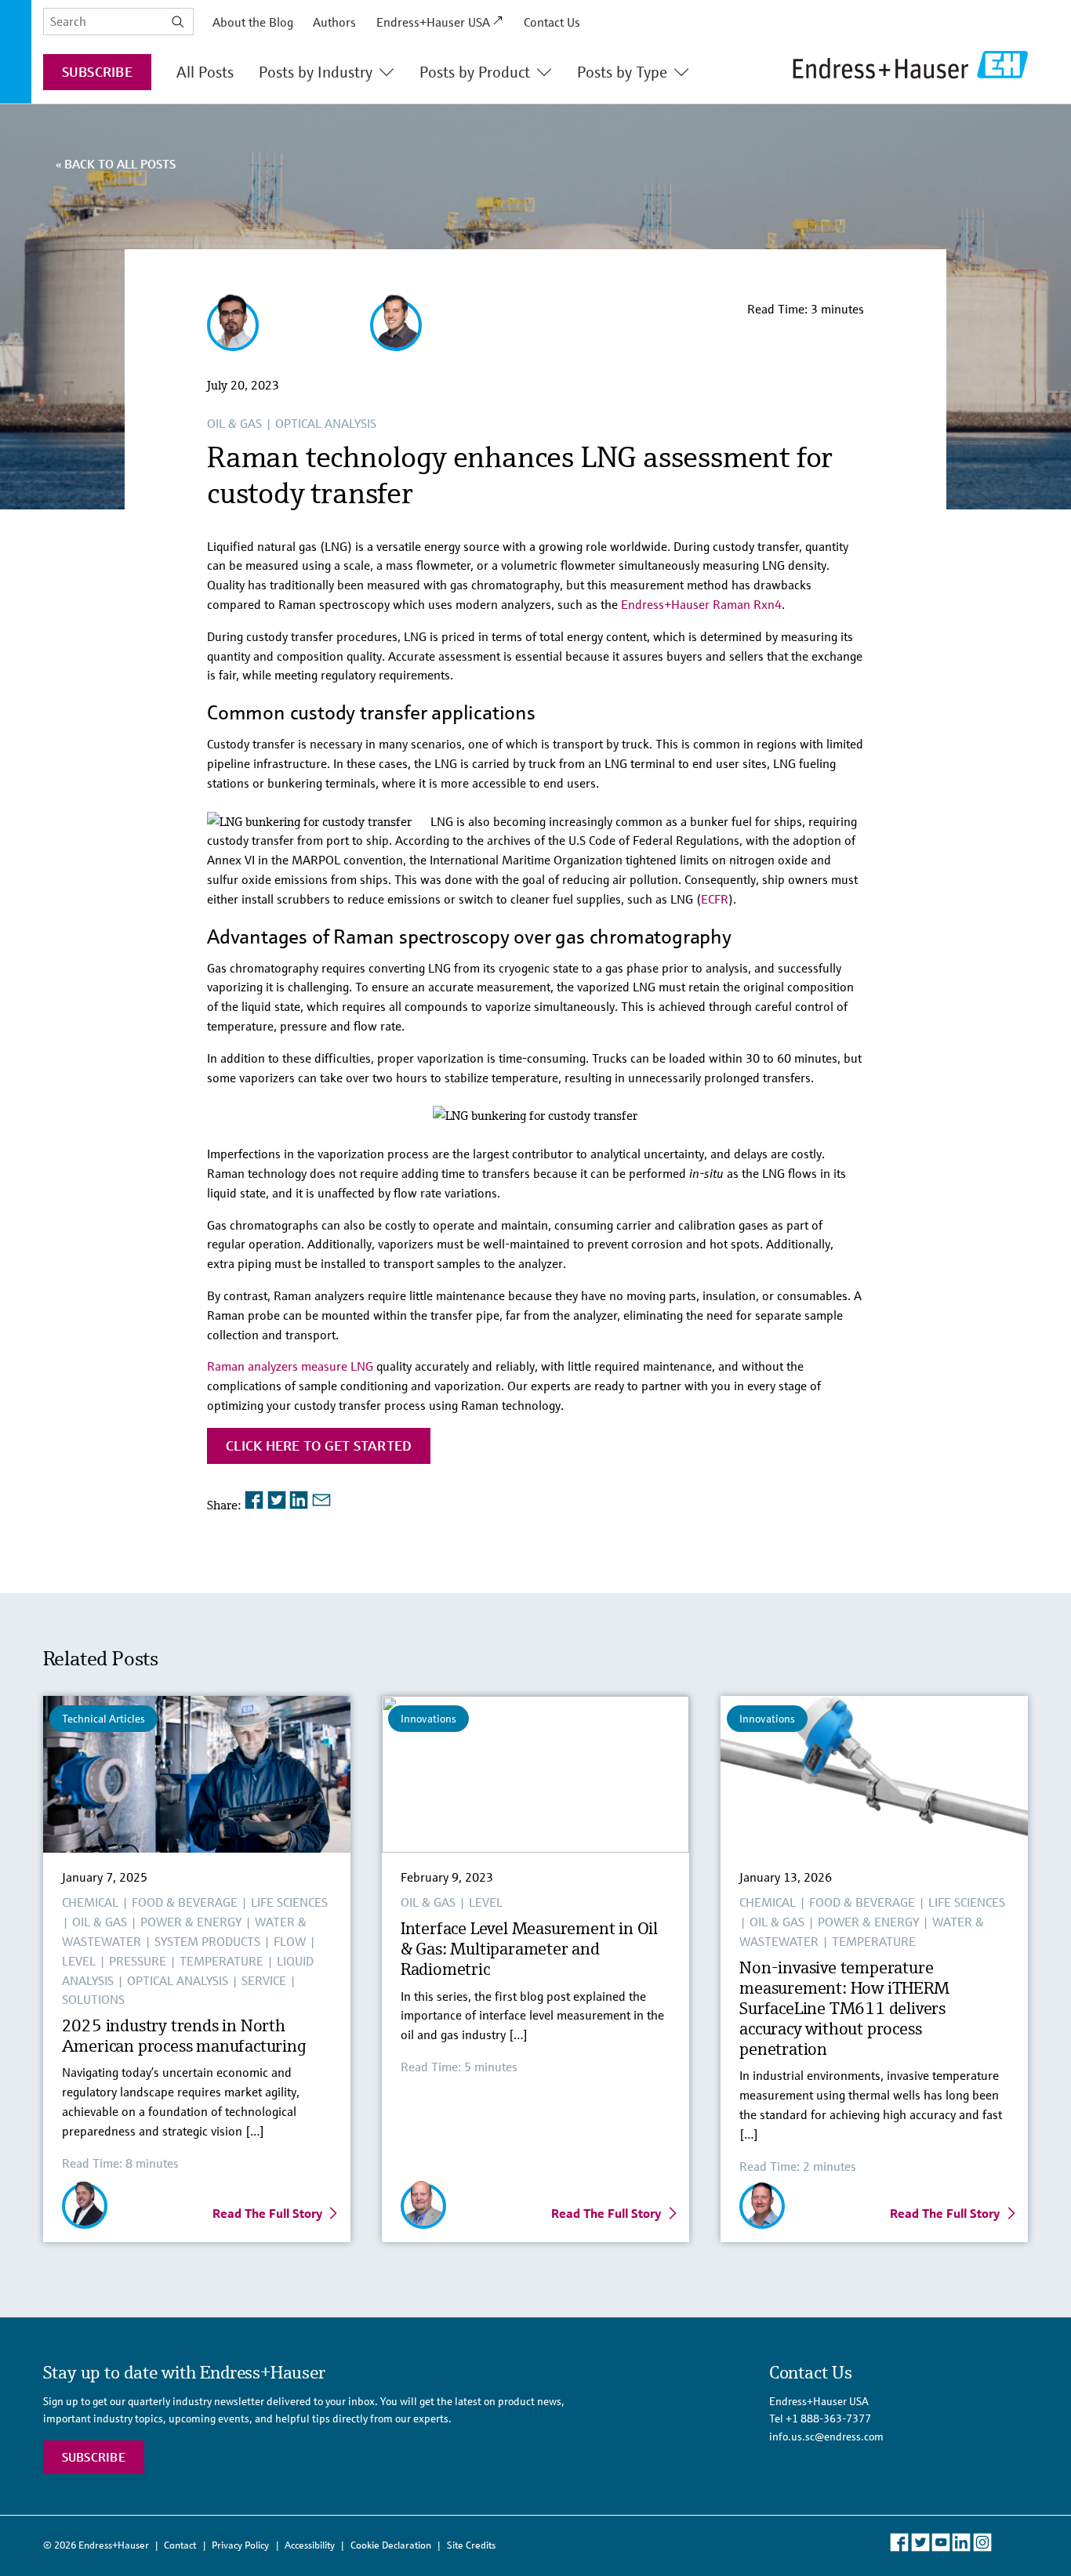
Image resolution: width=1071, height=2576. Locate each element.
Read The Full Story (267, 2213)
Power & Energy (191, 1922)
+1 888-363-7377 (828, 2418)
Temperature (221, 1961)
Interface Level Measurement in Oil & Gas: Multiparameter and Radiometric (529, 1949)
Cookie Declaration (391, 2545)
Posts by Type (622, 72)
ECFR (715, 899)
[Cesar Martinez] (233, 343)
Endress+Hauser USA (433, 22)
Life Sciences (289, 1902)
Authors (334, 22)
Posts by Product (475, 72)
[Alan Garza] (396, 343)
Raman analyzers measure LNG (292, 1366)
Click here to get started (319, 1446)
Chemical (90, 1902)
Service (264, 1980)
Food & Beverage (185, 1902)
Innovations (428, 1719)
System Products (207, 1941)
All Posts (205, 72)
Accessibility (310, 2545)
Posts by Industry (316, 72)
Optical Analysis (326, 423)
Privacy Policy (240, 2545)
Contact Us (552, 22)
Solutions (93, 1999)
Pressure (138, 1961)
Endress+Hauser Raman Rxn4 (701, 604)
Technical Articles (103, 1719)
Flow (290, 1941)
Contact (180, 2545)
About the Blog (253, 22)
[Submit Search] (178, 22)
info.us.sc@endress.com (826, 2437)
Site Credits (471, 2545)
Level (79, 1961)
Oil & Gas (234, 423)
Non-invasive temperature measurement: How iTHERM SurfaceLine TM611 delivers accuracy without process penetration (844, 2008)
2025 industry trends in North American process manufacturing (186, 2036)
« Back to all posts (116, 164)
